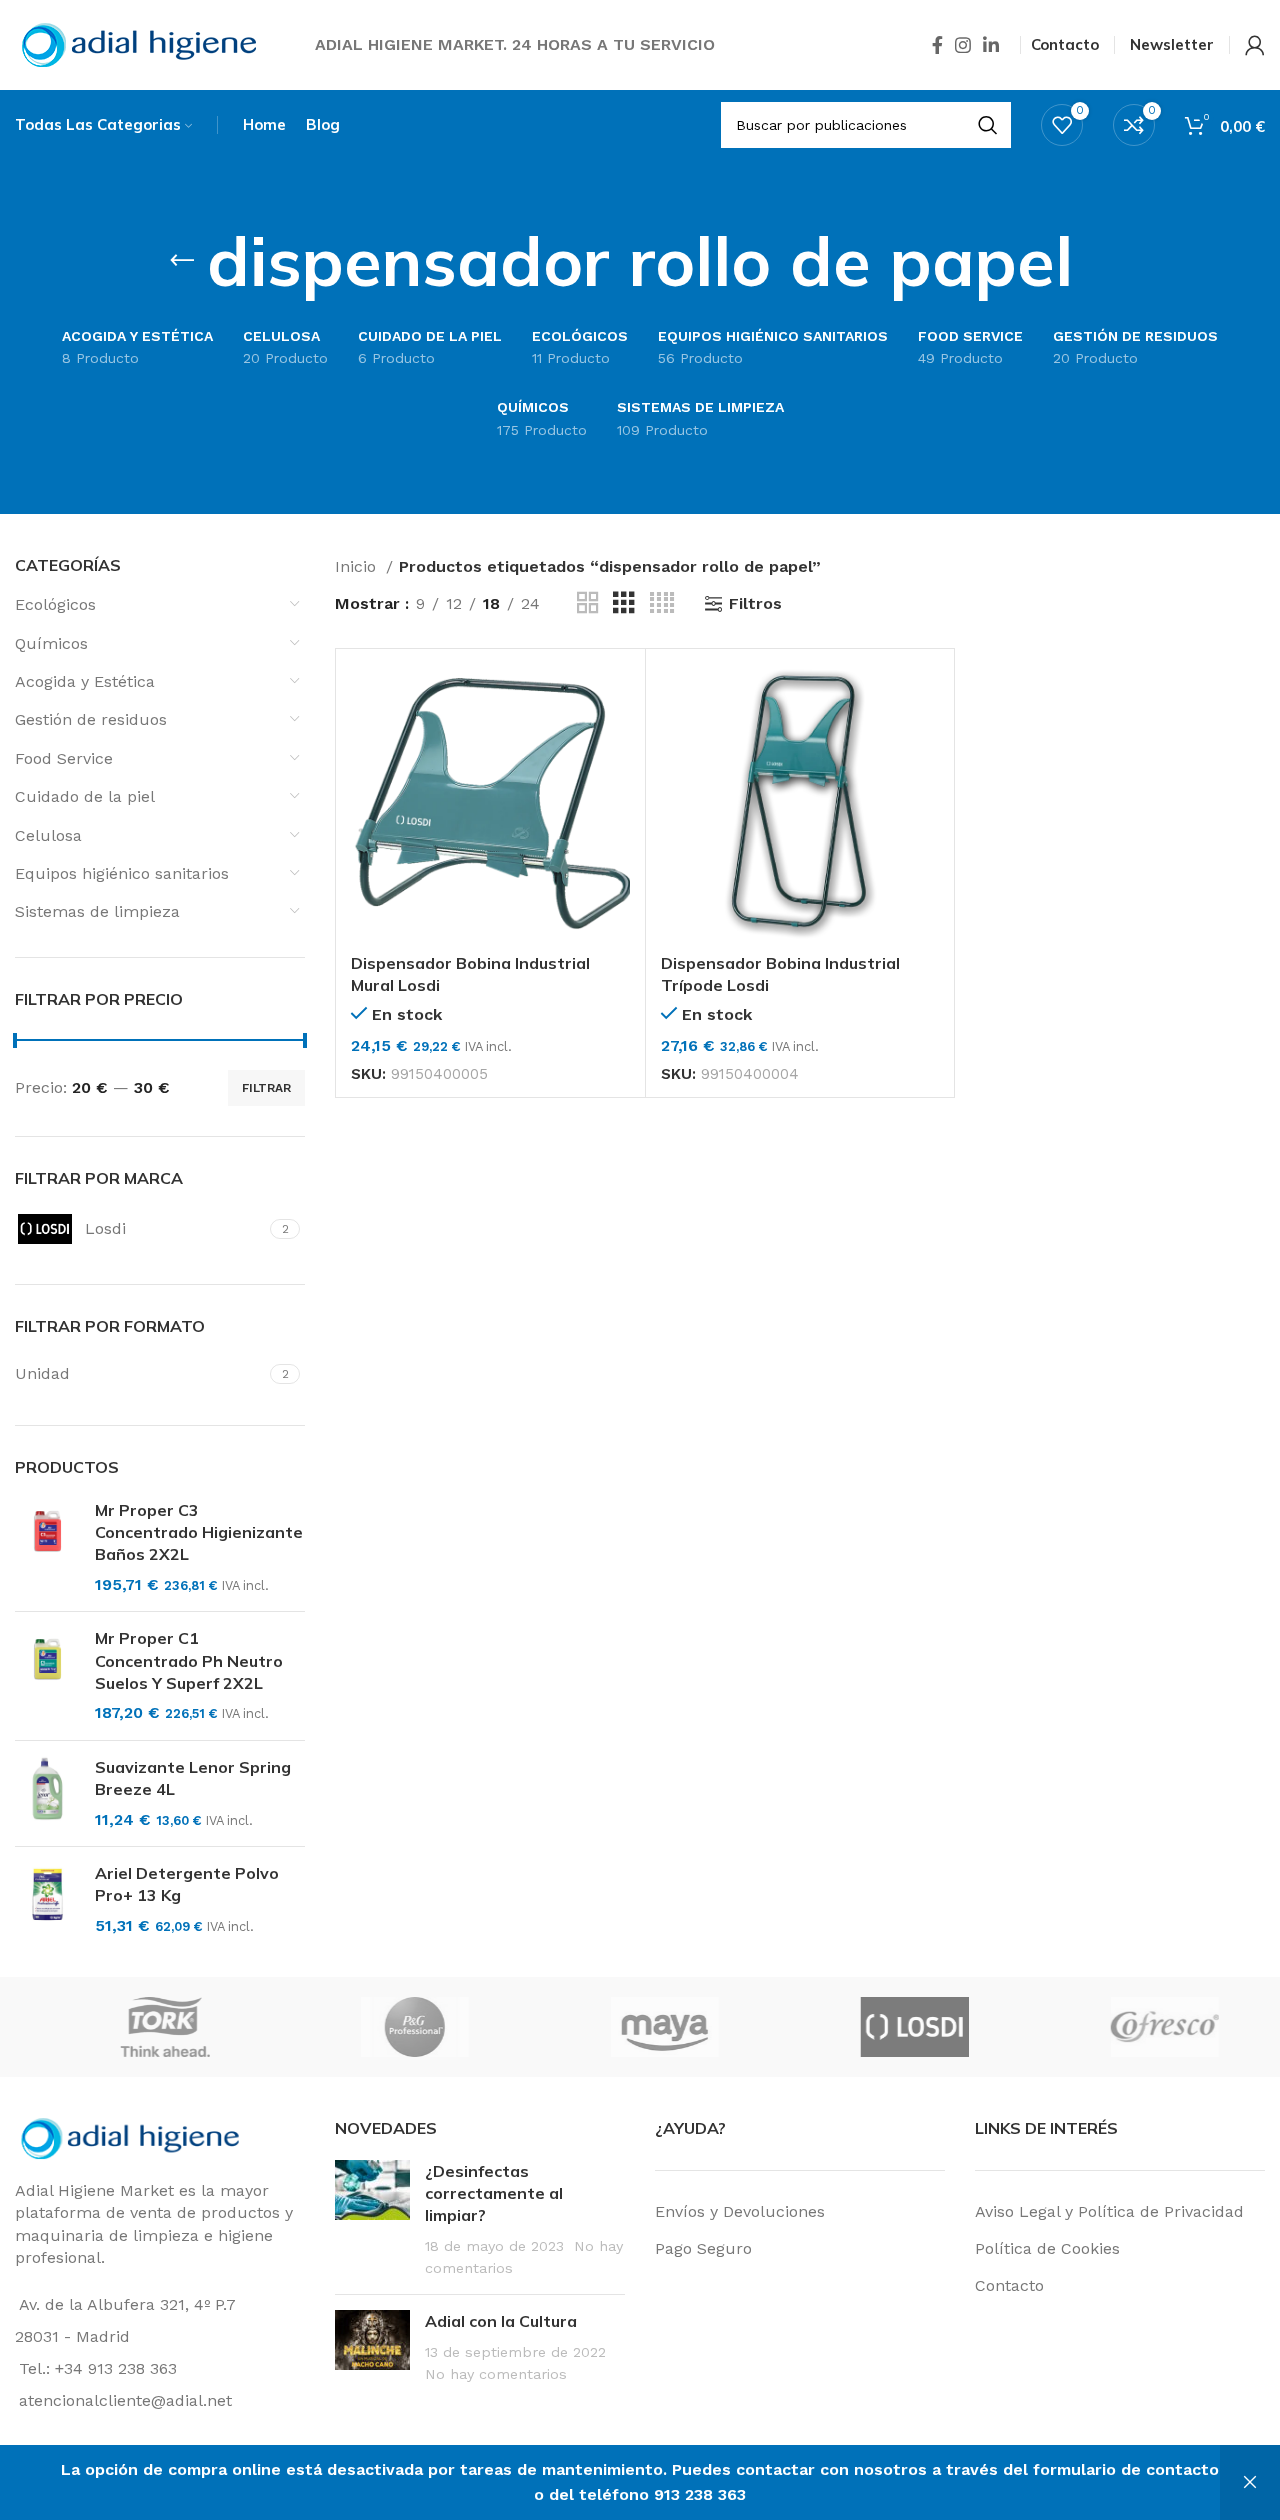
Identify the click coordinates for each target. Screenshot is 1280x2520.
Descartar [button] (1250, 2482)
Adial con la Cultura (501, 2321)
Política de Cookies (1047, 2248)
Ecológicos (55, 604)
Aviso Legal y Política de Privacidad (1109, 2211)
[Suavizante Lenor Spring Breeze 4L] (47, 1793)
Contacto (1009, 2285)
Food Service (64, 758)
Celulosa (48, 835)
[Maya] (1103, 2027)
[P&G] (853, 2027)
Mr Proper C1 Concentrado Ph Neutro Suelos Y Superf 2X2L (189, 1660)
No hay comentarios (496, 2374)
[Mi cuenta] (1255, 45)
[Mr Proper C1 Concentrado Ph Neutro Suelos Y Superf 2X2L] (47, 1676)
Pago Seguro (703, 2248)
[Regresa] (182, 261)
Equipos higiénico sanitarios (122, 873)
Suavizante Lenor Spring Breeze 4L (193, 1778)
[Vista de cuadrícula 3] (624, 603)
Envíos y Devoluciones (740, 2211)
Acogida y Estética (85, 681)
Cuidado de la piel (85, 796)
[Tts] (354, 2027)
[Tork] (604, 2027)
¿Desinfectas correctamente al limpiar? (494, 2193)
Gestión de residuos (91, 719)
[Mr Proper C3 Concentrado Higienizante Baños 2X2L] (47, 1548)
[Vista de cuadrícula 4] (662, 603)
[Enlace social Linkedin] (991, 45)
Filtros (755, 603)
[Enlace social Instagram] (963, 45)
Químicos (51, 643)
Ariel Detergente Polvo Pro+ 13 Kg (187, 1884)
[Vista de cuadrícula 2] (588, 603)
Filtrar (266, 1088)
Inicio (358, 566)
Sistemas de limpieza (97, 911)
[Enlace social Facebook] (937, 45)
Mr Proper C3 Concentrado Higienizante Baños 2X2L (199, 1532)
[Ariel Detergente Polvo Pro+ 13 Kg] (47, 1899)
